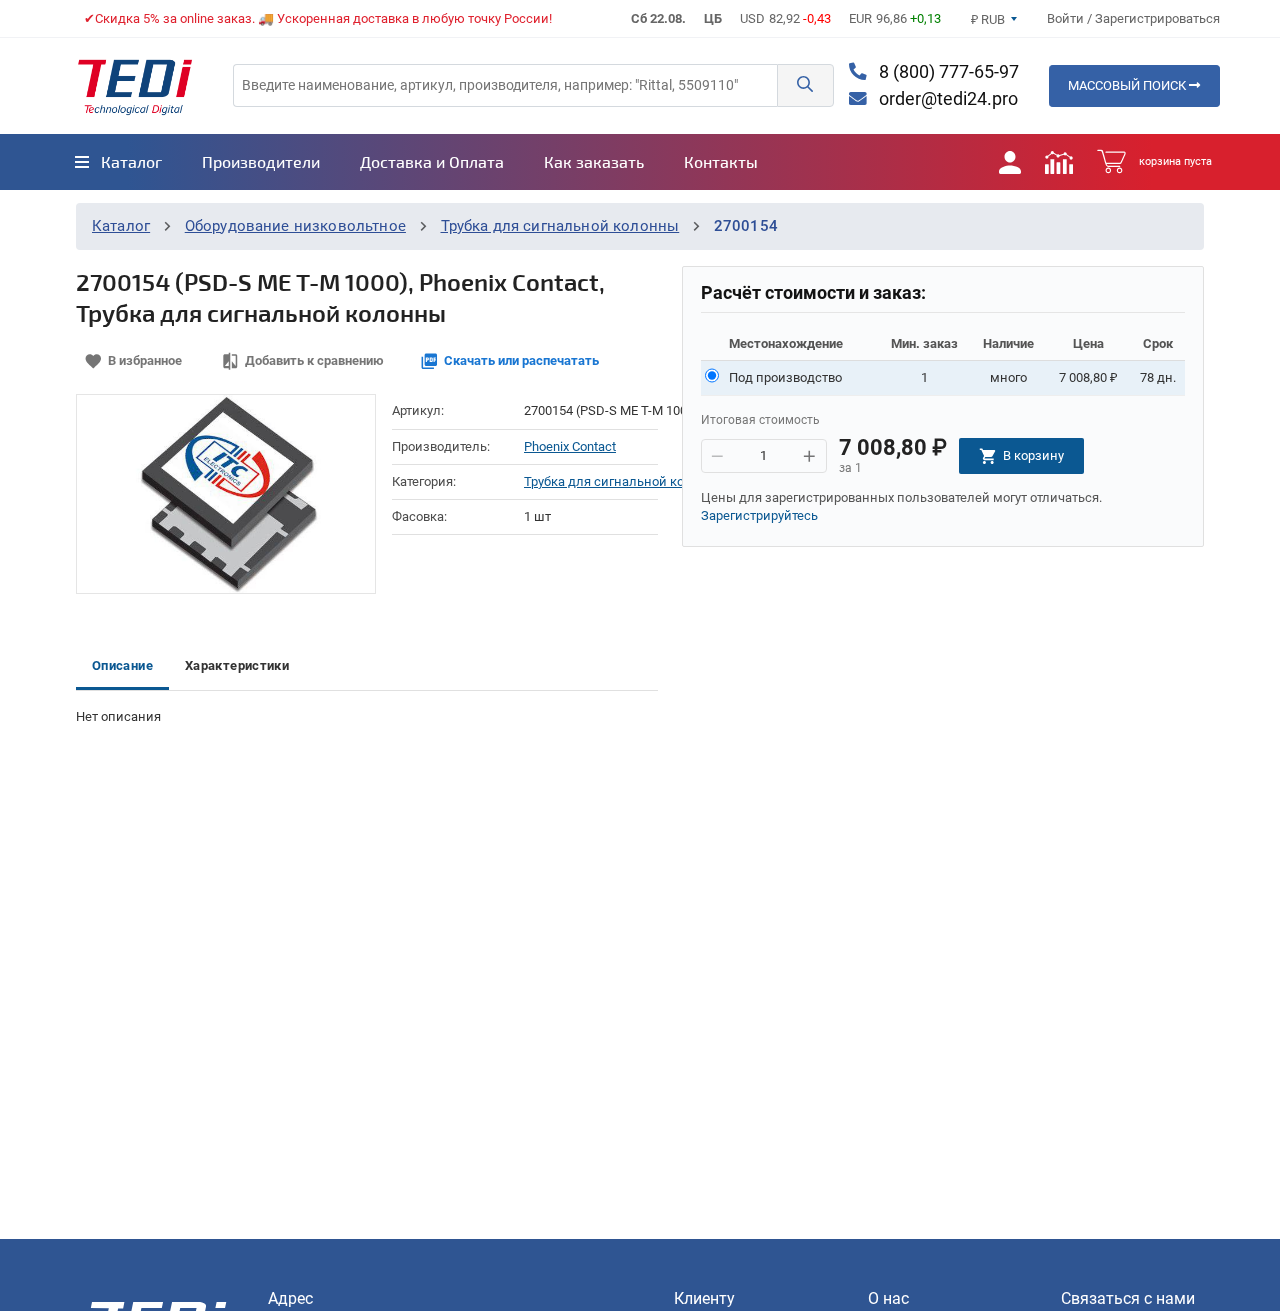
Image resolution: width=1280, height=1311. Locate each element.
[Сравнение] (1059, 162)
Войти (1067, 18)
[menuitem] (118, 162)
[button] (805, 85)
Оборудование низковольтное (295, 226)
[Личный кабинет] (1010, 162)
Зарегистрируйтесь (759, 515)
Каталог (121, 226)
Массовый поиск (1128, 85)
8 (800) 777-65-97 (947, 72)
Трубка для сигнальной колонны (560, 226)
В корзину (1033, 455)
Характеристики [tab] (237, 665)
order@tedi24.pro (946, 99)
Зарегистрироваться (1157, 18)
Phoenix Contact (570, 446)
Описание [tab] (122, 665)
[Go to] (135, 86)
